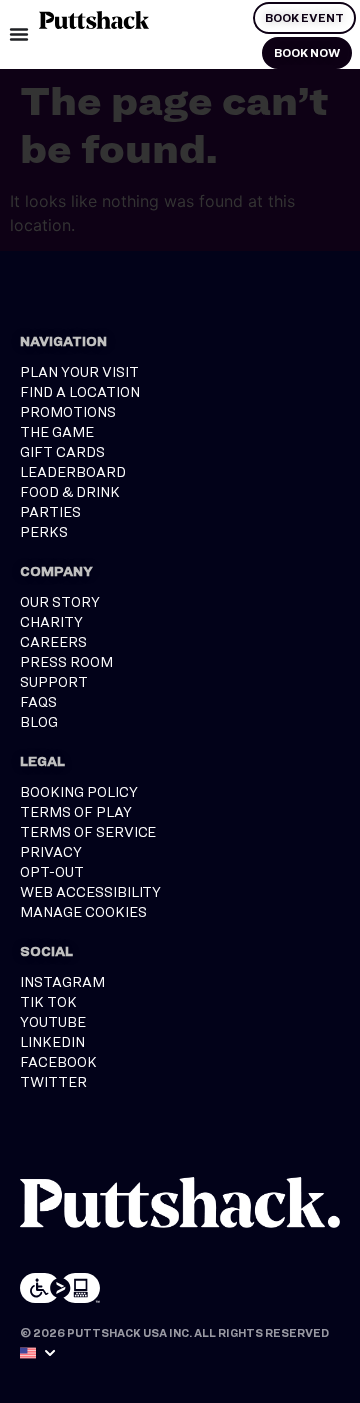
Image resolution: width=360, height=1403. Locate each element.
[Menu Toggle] (19, 34)
